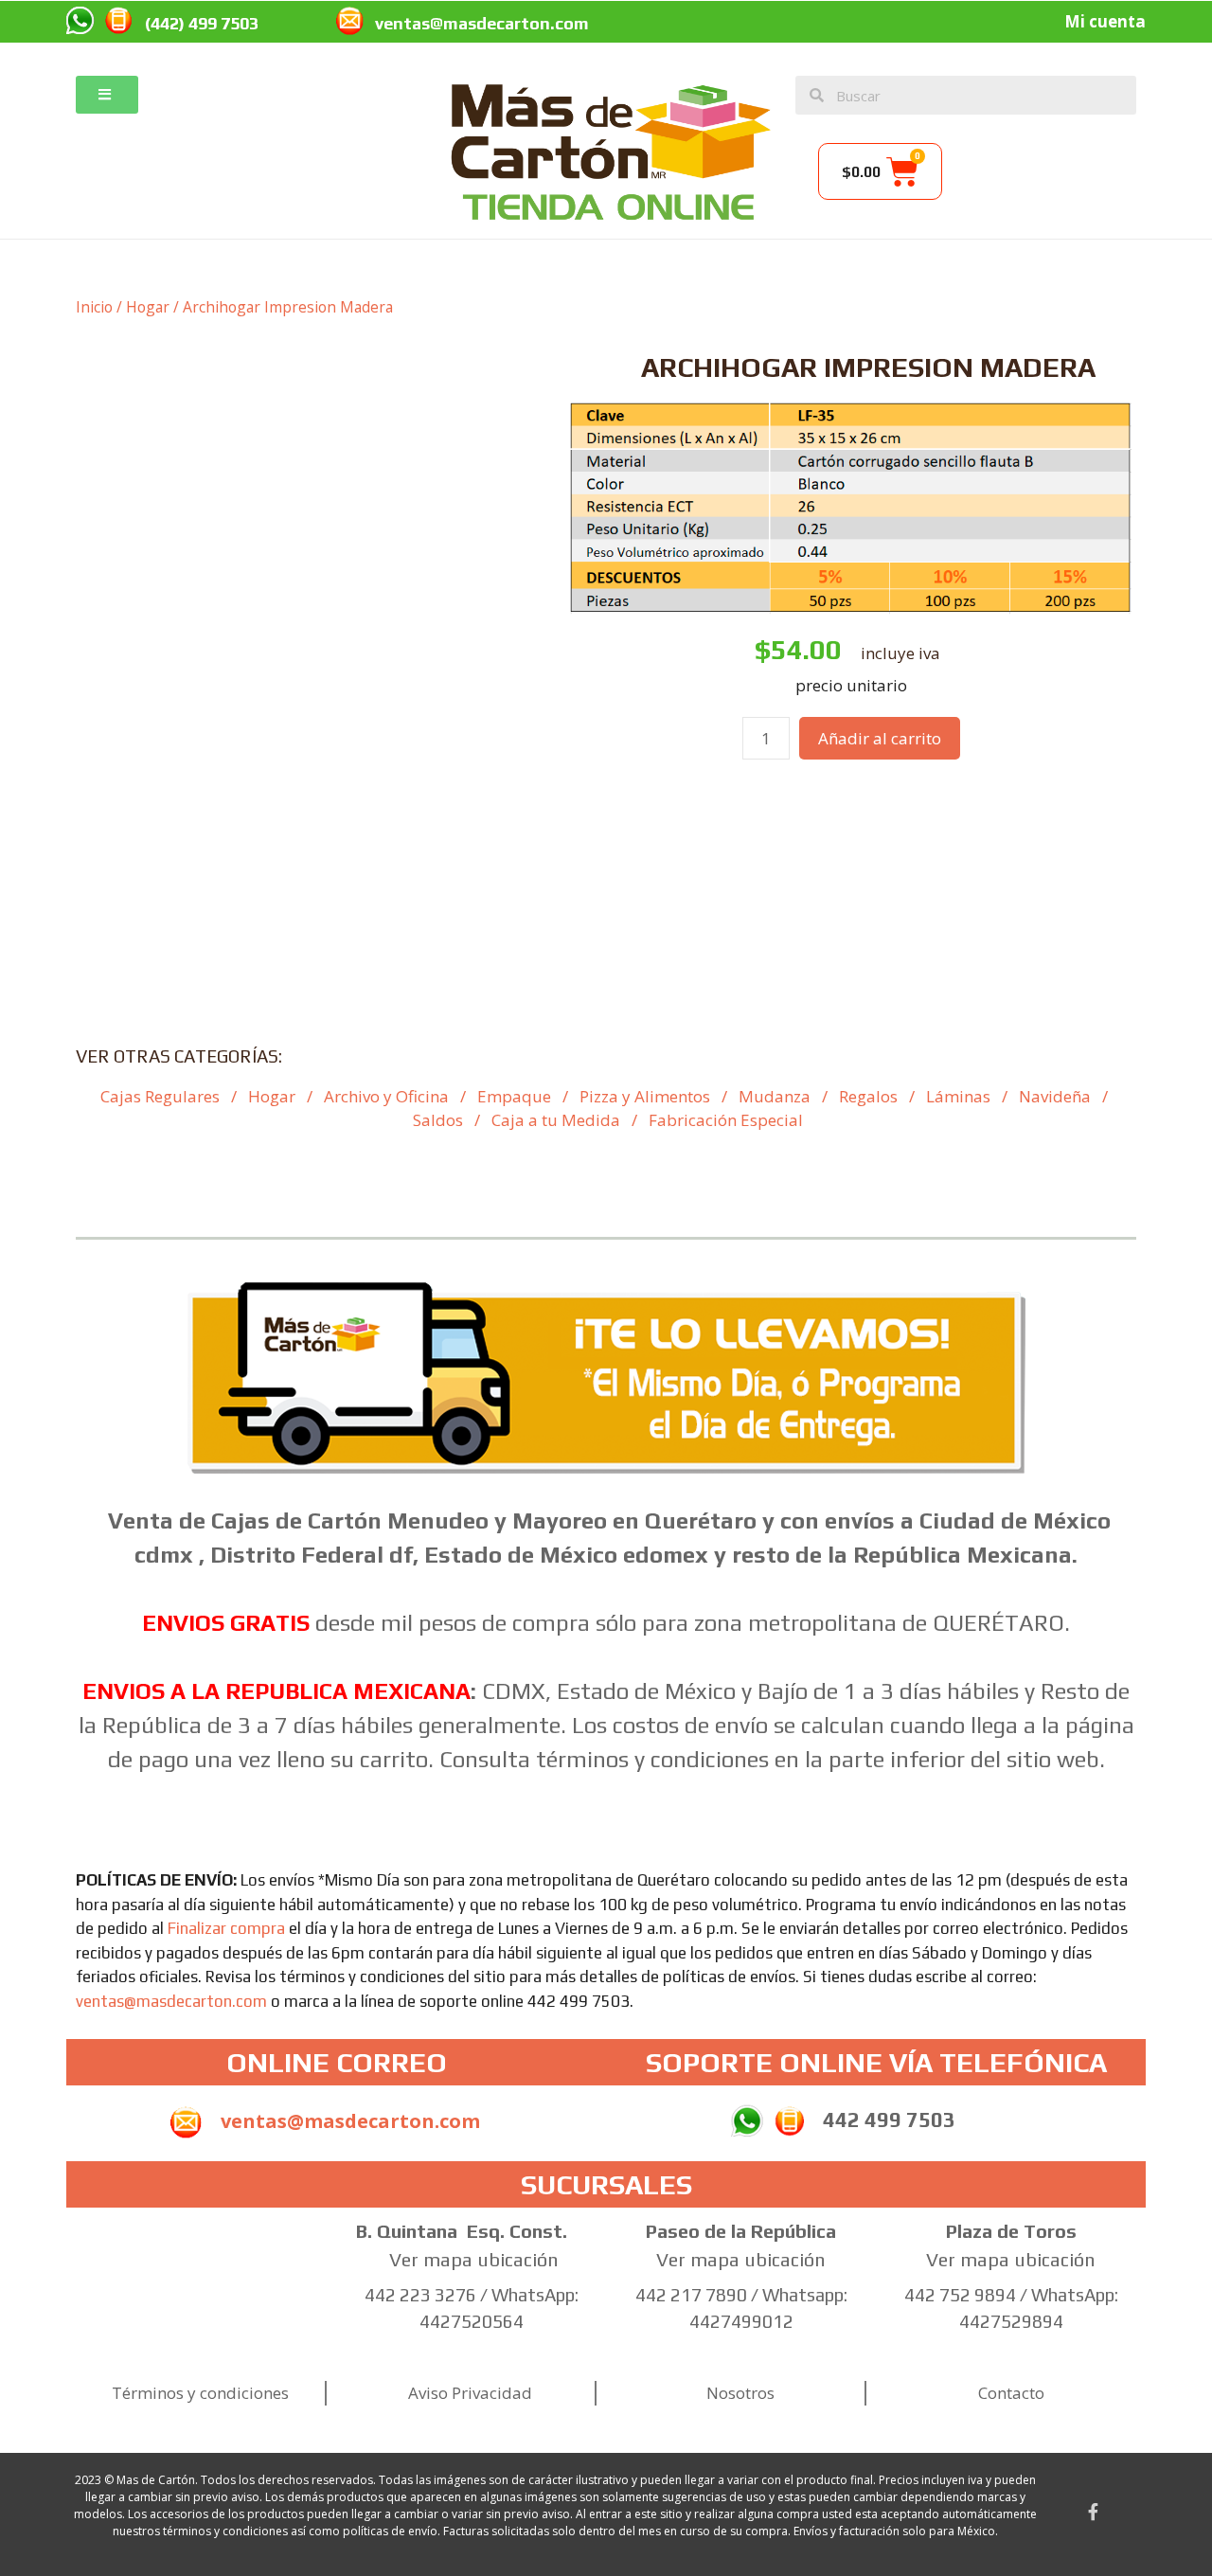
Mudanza (775, 1096)
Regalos (868, 1096)
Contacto (1011, 2393)
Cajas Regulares (160, 1096)
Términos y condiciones (200, 2393)
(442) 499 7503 (202, 23)
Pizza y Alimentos (645, 1096)
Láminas (958, 1096)
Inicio (94, 307)
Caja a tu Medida (556, 1120)
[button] (107, 95)
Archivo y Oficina (386, 1096)
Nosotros (740, 2393)
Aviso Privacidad (470, 2393)
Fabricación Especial (726, 1120)
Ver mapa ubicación (474, 2259)
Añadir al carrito (880, 738)
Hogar (148, 307)
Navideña (1055, 1096)
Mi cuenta (1105, 21)
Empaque (514, 1096)
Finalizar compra (226, 1928)
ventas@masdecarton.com (482, 23)
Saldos (438, 1120)
